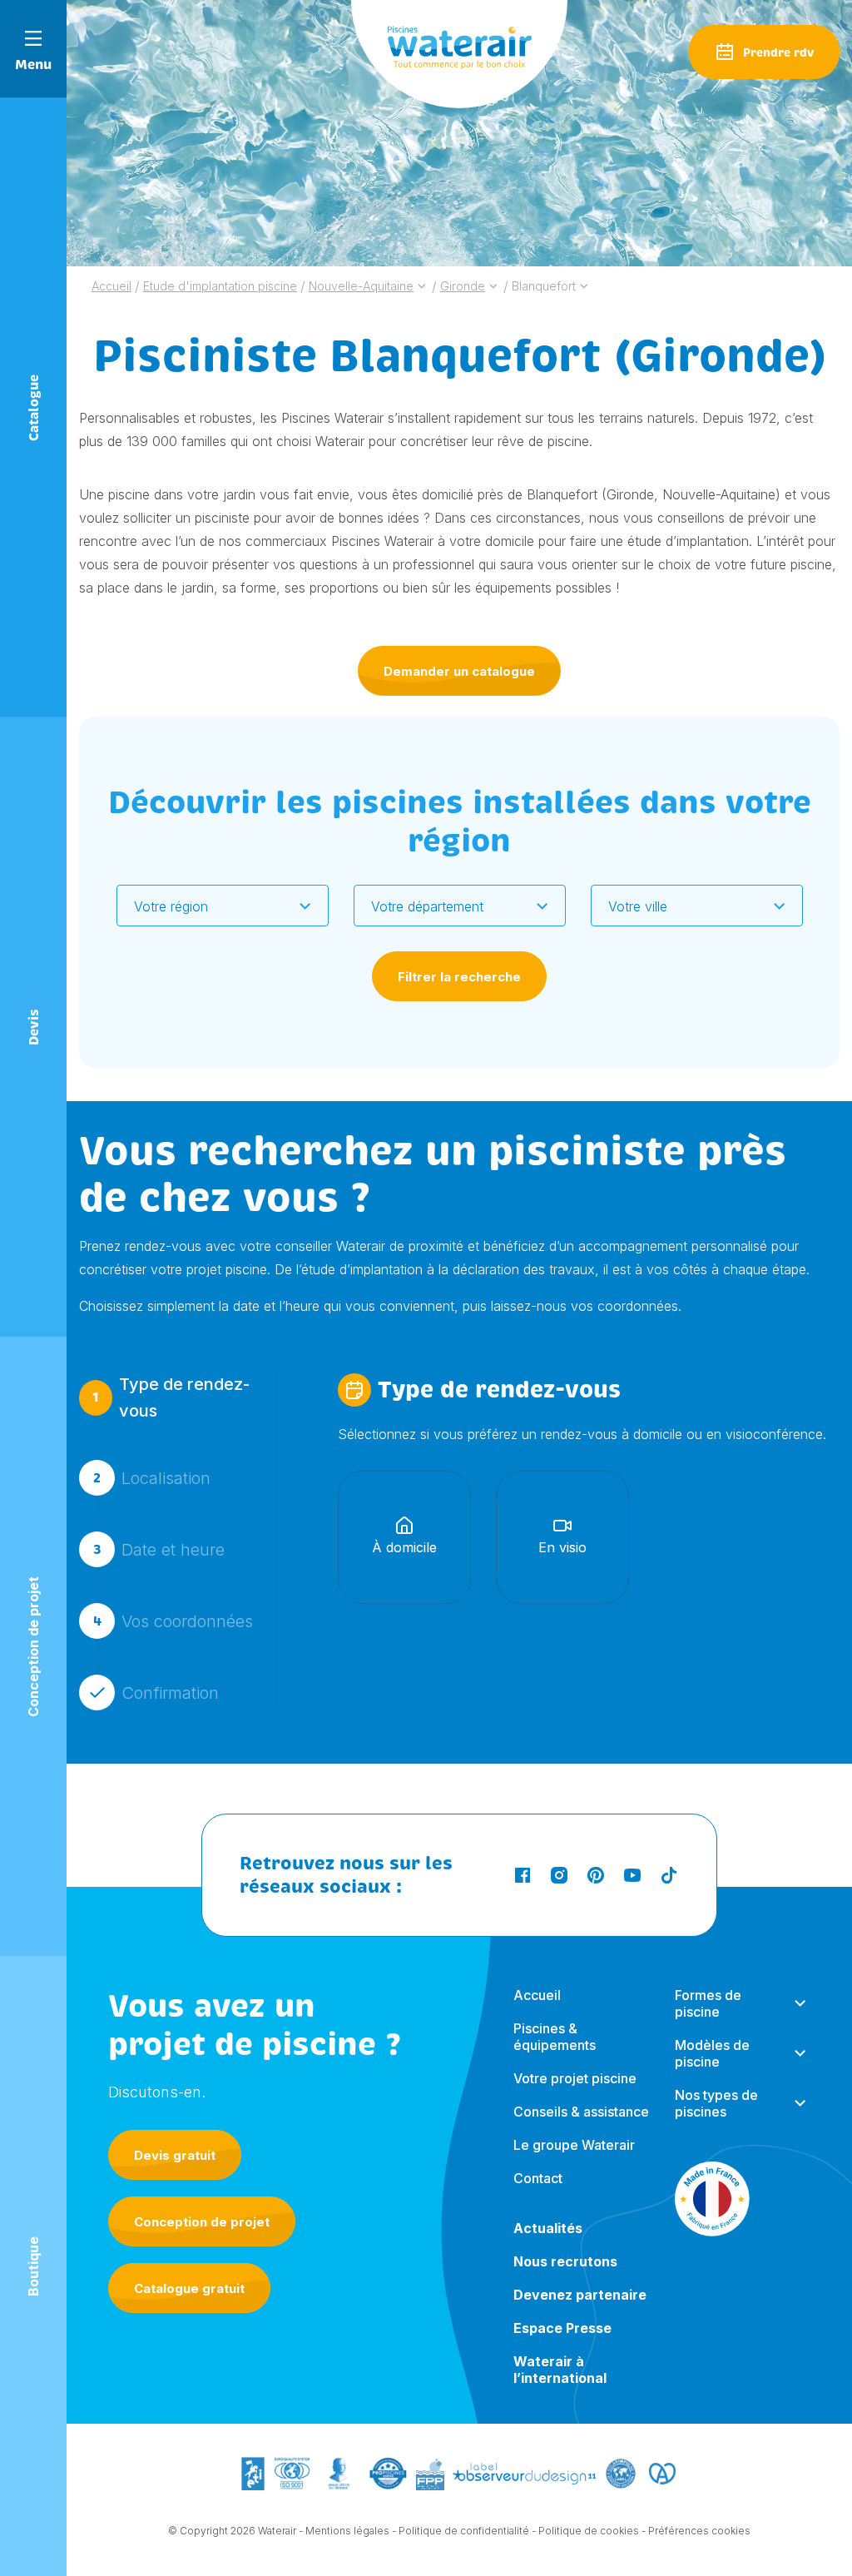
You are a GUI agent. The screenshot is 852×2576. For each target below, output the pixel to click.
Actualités (548, 2228)
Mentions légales (347, 2531)
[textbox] (212, 906)
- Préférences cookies (696, 2531)
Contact (538, 2178)
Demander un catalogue (459, 671)
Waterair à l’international (560, 2370)
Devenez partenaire (580, 2295)
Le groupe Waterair (574, 2145)
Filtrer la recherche (459, 977)
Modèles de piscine (712, 2053)
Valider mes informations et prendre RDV (482, 1798)
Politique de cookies (589, 2531)
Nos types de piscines (716, 2103)
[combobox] (223, 906)
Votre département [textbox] (427, 906)
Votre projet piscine (575, 2078)
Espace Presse (562, 2328)
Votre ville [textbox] (638, 906)
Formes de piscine (708, 2003)
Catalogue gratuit (189, 2288)
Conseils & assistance (581, 2112)
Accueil (537, 1995)
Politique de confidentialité (464, 2531)
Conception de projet (202, 2222)
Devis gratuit (175, 2155)
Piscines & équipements (555, 2037)
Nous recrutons (565, 2261)
